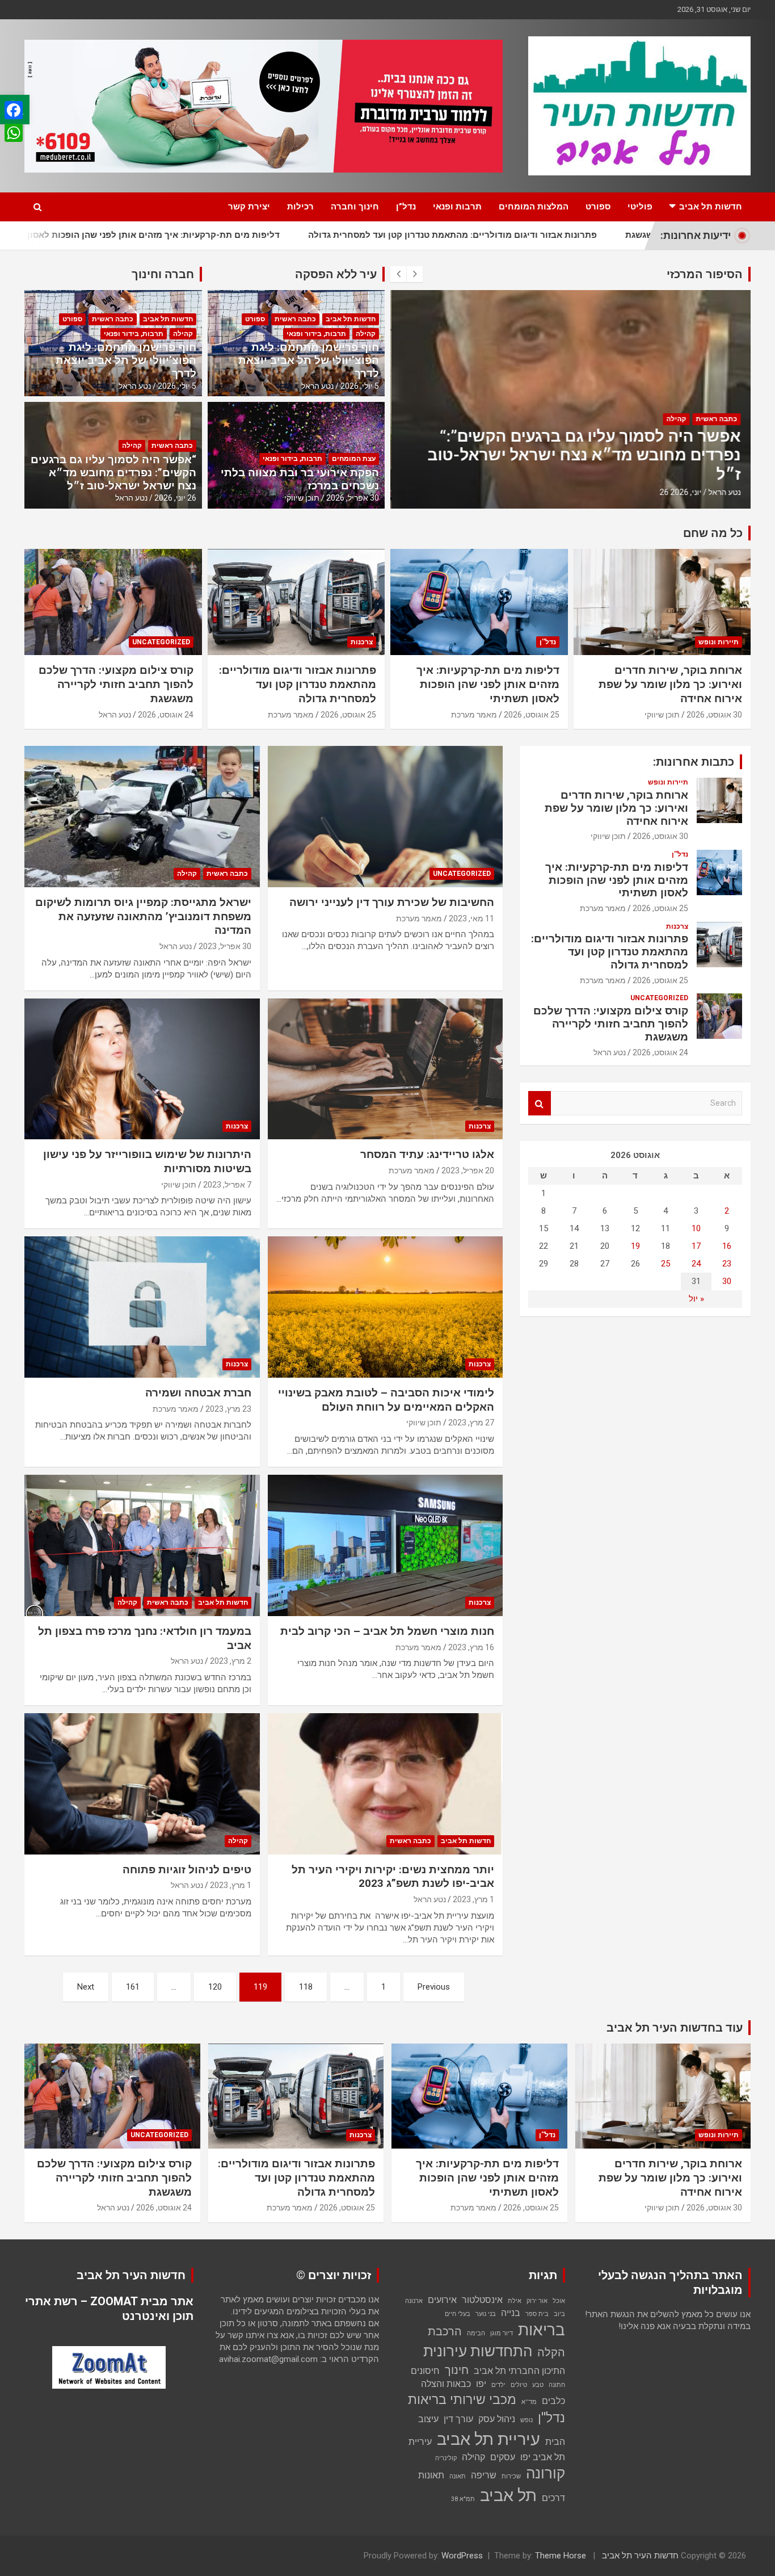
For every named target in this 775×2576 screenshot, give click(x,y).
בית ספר (537, 2314)
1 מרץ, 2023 (473, 1899)
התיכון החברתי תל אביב (519, 2371)
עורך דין (458, 2419)
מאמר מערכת (474, 715)
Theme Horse (561, 2556)
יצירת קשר (249, 207)
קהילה (675, 419)
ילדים (498, 2385)
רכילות (300, 207)
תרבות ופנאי (457, 207)
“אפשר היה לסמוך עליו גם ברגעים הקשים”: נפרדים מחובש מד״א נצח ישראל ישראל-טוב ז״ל (583, 455)
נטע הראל (723, 492)
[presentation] (398, 274)
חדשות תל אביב (711, 207)
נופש (527, 2420)
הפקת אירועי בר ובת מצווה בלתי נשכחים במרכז (300, 479)
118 (306, 1987)
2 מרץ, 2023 (231, 1661)
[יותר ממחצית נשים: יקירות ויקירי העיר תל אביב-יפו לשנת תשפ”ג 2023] (385, 1784)
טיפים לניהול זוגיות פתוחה (187, 1870)
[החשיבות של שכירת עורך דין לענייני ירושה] (385, 816)
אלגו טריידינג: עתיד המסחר (427, 1154)
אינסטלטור (482, 2300)
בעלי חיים (458, 2314)
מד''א (529, 2402)
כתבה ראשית (715, 419)
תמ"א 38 (463, 2499)
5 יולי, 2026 (360, 386)
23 (727, 1264)
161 (133, 1987)
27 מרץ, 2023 (471, 1423)
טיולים (519, 2385)
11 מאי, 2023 (471, 918)
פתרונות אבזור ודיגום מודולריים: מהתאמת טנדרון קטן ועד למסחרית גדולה (354, 235)
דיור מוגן (502, 2333)
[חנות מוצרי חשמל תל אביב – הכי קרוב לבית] (385, 1545)
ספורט (598, 207)
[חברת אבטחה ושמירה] (142, 1307)
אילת (515, 2301)
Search (540, 1103)
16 (727, 1246)
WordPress (462, 2556)
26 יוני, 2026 (679, 492)
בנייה (511, 2313)
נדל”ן (406, 207)
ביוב (559, 2314)
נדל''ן (548, 642)
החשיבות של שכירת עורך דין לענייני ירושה (392, 902)
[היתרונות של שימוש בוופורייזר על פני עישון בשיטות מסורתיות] (142, 1069)
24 (696, 1264)
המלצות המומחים (534, 207)
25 (666, 1264)
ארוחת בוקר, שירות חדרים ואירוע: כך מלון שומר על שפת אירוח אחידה (670, 684)
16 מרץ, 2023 (471, 1647)
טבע (538, 2385)
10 (696, 1228)
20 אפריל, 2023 (468, 1170)
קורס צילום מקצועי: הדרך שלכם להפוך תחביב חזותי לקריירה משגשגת (116, 684)
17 (696, 1246)
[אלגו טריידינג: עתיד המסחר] (385, 1069)
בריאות (542, 2330)
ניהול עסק (497, 2419)
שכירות (511, 2476)
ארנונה (414, 2301)
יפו (481, 2384)
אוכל (559, 2301)
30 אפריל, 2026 (353, 498)
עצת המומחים (354, 459)
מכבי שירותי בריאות (462, 2400)
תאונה (458, 2476)
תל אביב (508, 2495)
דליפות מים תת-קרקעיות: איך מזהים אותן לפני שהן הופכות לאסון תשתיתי (488, 684)
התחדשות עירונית (478, 2351)
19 (635, 1246)
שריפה (484, 2475)
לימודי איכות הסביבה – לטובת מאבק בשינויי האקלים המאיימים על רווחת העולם (386, 1400)
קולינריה (446, 2458)
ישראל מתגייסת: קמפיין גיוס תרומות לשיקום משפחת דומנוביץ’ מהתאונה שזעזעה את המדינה (143, 916)
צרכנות (362, 642)
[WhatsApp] (14, 133)
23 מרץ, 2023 (228, 1409)
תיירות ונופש (719, 642)
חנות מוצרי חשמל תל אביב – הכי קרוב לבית (387, 1631)
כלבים (553, 2401)
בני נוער (486, 2314)
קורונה (546, 2473)
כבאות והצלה (446, 2384)
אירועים (442, 2300)
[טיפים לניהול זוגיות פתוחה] (142, 1784)
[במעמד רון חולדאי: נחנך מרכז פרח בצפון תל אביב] (142, 1545)
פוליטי (640, 207)
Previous (434, 1987)
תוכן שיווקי (302, 498)
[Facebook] (14, 110)
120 (215, 1987)
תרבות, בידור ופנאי (316, 334)
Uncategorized (161, 642)
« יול (696, 1299)
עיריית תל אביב (488, 2439)
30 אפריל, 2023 (225, 946)
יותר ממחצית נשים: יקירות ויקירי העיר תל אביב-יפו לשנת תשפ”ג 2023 (393, 1877)
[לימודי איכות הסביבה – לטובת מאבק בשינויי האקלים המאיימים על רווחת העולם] (385, 1307)
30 (727, 1281)
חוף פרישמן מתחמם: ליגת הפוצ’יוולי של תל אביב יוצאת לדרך (309, 360)
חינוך (457, 2370)
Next (86, 1987)
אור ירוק (537, 2301)
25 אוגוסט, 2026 (532, 715)
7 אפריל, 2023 (227, 1185)
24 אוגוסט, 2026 (166, 715)
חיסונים (425, 2371)
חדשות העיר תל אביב (640, 2556)
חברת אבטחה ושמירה (198, 1393)
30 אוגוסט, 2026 (714, 715)
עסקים (503, 2457)
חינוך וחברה (355, 207)
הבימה (476, 2333)
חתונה (557, 2385)
